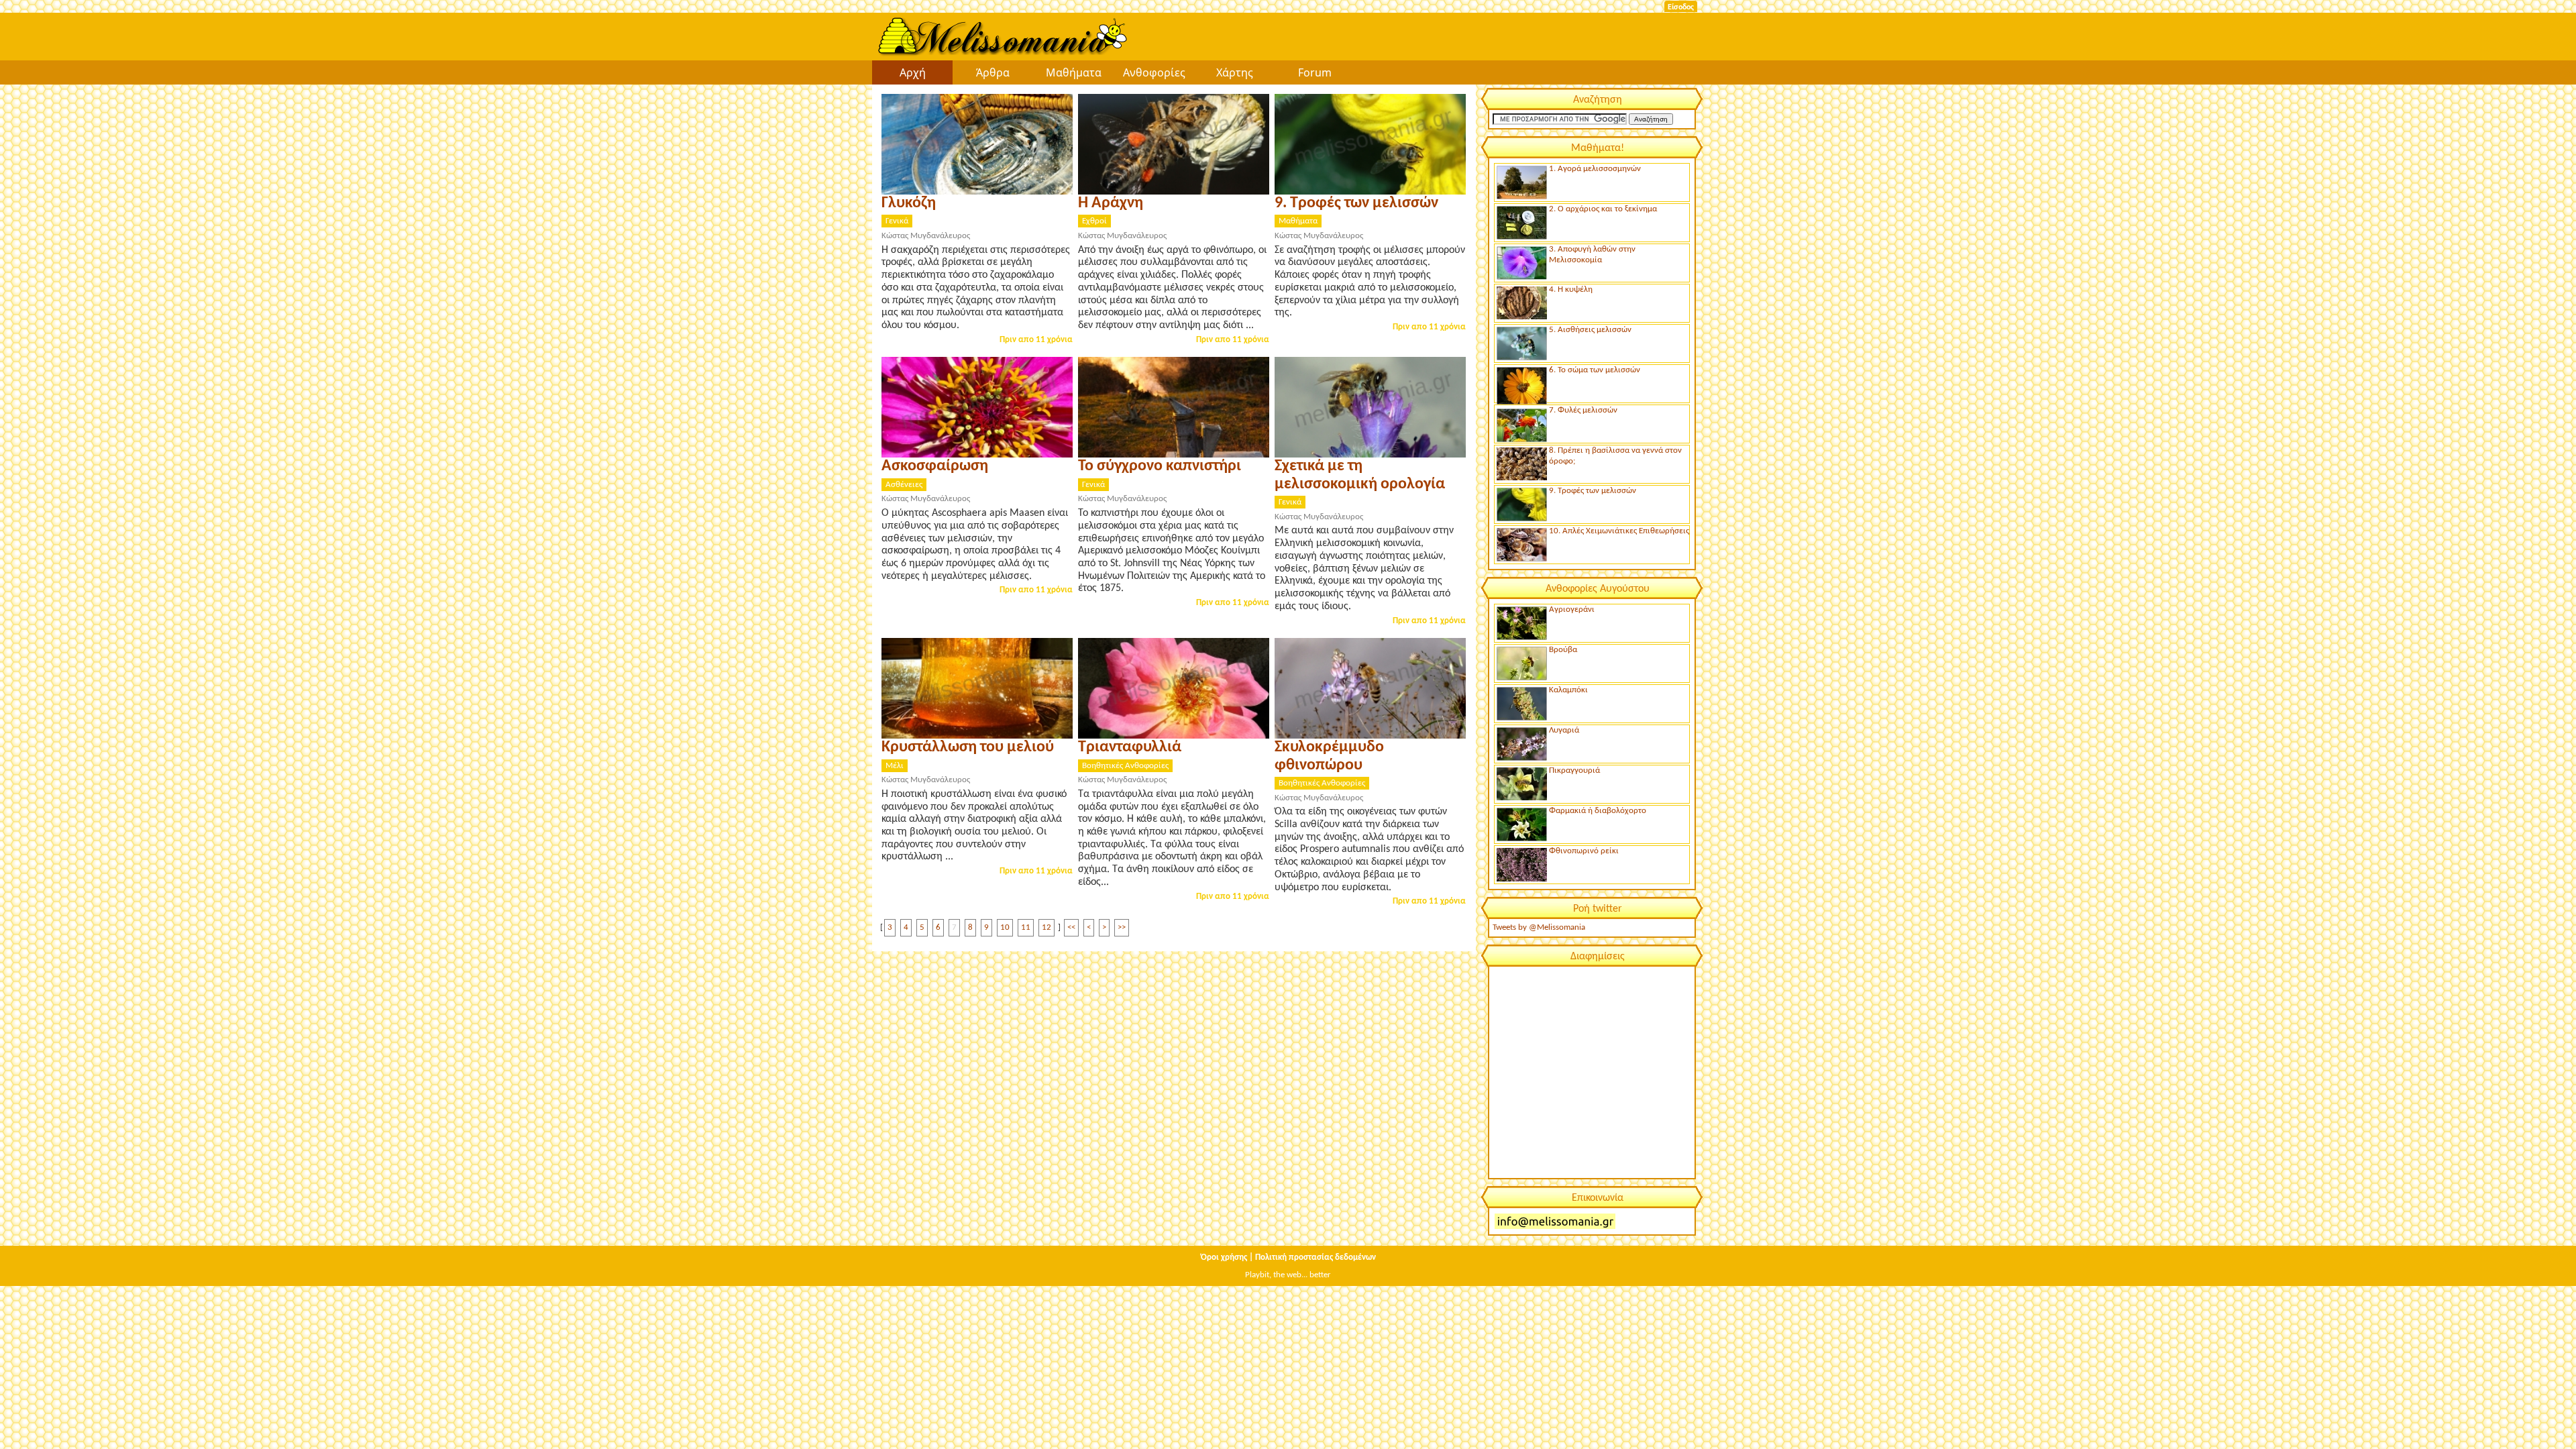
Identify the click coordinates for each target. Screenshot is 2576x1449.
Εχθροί (1094, 221)
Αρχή (913, 72)
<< (1071, 927)
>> (1122, 927)
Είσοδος (1681, 7)
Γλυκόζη (909, 203)
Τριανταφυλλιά (1130, 747)
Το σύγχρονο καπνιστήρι (1160, 466)
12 (1046, 927)
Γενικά (897, 221)
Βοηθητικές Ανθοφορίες (1125, 766)
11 (1026, 927)
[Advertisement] (1591, 1071)
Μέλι (895, 766)
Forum (1315, 72)
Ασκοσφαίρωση (935, 466)
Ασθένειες (904, 485)
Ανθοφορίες (1154, 72)
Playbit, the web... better (1288, 1275)
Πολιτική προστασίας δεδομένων (1316, 1257)
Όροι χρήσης (1224, 1257)
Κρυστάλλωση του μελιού (968, 747)
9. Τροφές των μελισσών (1356, 203)
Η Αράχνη (1111, 203)
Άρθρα (993, 72)
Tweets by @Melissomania (1539, 927)
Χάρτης (1235, 72)
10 (1005, 927)
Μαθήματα (1074, 72)
